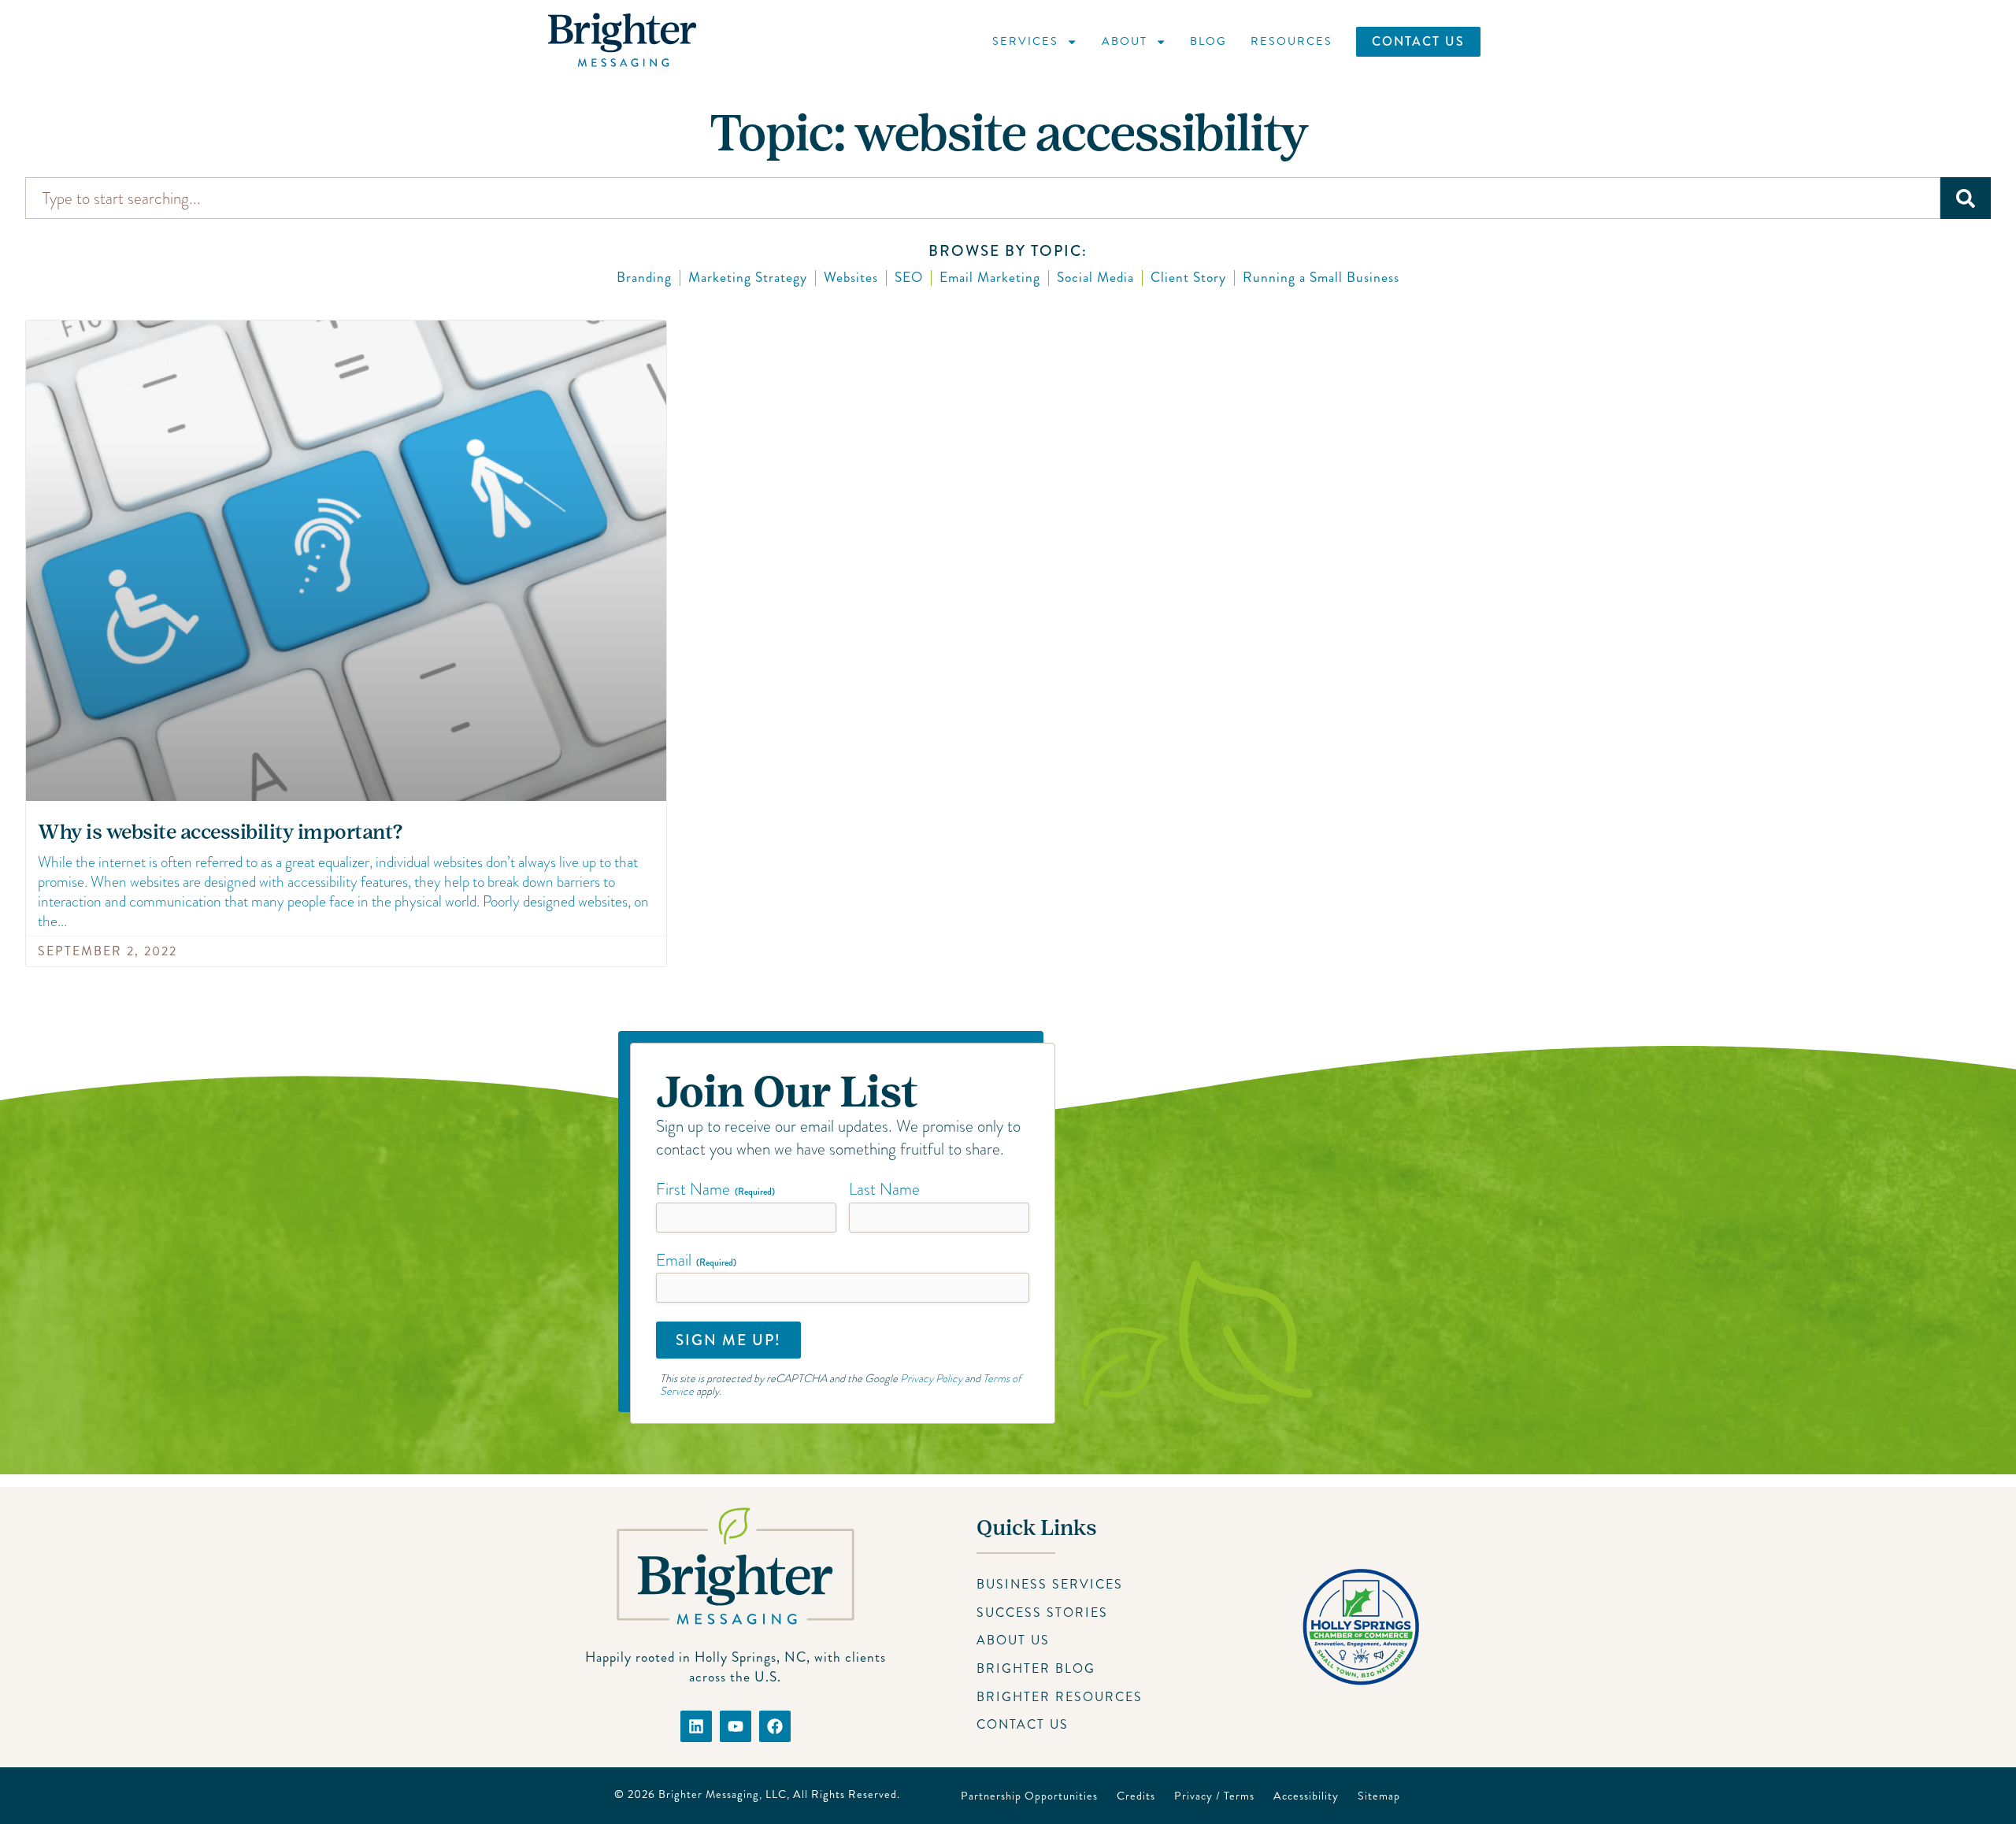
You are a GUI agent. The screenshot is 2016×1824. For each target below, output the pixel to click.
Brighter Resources (1060, 1697)
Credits (1136, 1796)
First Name (715, 1189)
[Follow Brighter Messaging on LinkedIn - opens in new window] (696, 1726)
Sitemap (1379, 1796)
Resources (1291, 41)
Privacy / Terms (1214, 1796)
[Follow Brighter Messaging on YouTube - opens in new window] (736, 1726)
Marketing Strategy (748, 278)
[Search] (1966, 198)
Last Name (884, 1189)
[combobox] (983, 198)
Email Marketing (990, 278)
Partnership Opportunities (1029, 1796)
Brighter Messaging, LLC (723, 1794)
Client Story (1188, 278)
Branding (644, 278)
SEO (909, 278)
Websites (851, 278)
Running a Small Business (1321, 278)
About (1125, 41)
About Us (1013, 1640)
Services (1025, 41)
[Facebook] (775, 1726)
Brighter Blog (1036, 1668)
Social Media (1095, 278)
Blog (1208, 41)
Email (696, 1260)
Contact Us (1418, 41)
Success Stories (1042, 1613)
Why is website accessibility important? (220, 832)
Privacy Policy (931, 1378)
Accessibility (1306, 1796)
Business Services (1050, 1584)
